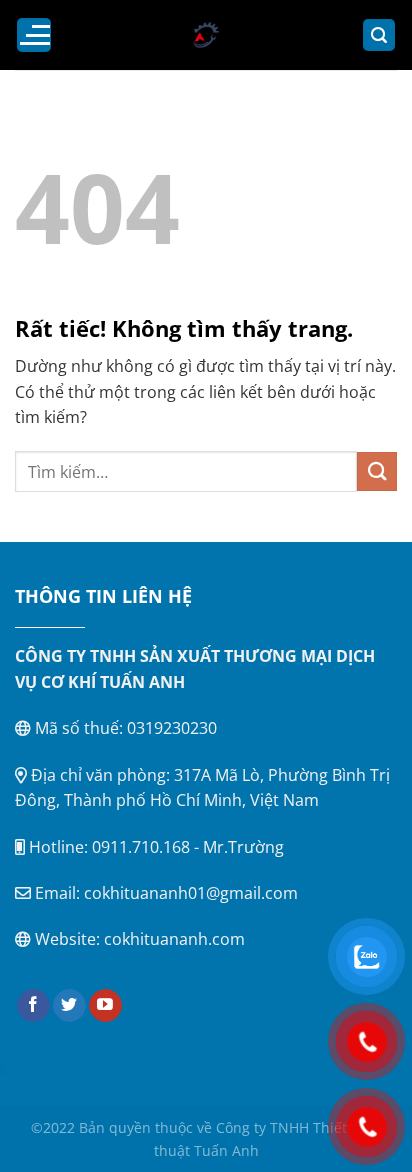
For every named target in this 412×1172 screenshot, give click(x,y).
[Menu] (34, 35)
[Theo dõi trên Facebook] (33, 1006)
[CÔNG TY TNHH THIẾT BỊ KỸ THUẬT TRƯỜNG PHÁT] (206, 35)
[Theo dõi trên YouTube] (105, 1006)
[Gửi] (377, 471)
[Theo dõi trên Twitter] (69, 1006)
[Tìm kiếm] (379, 35)
